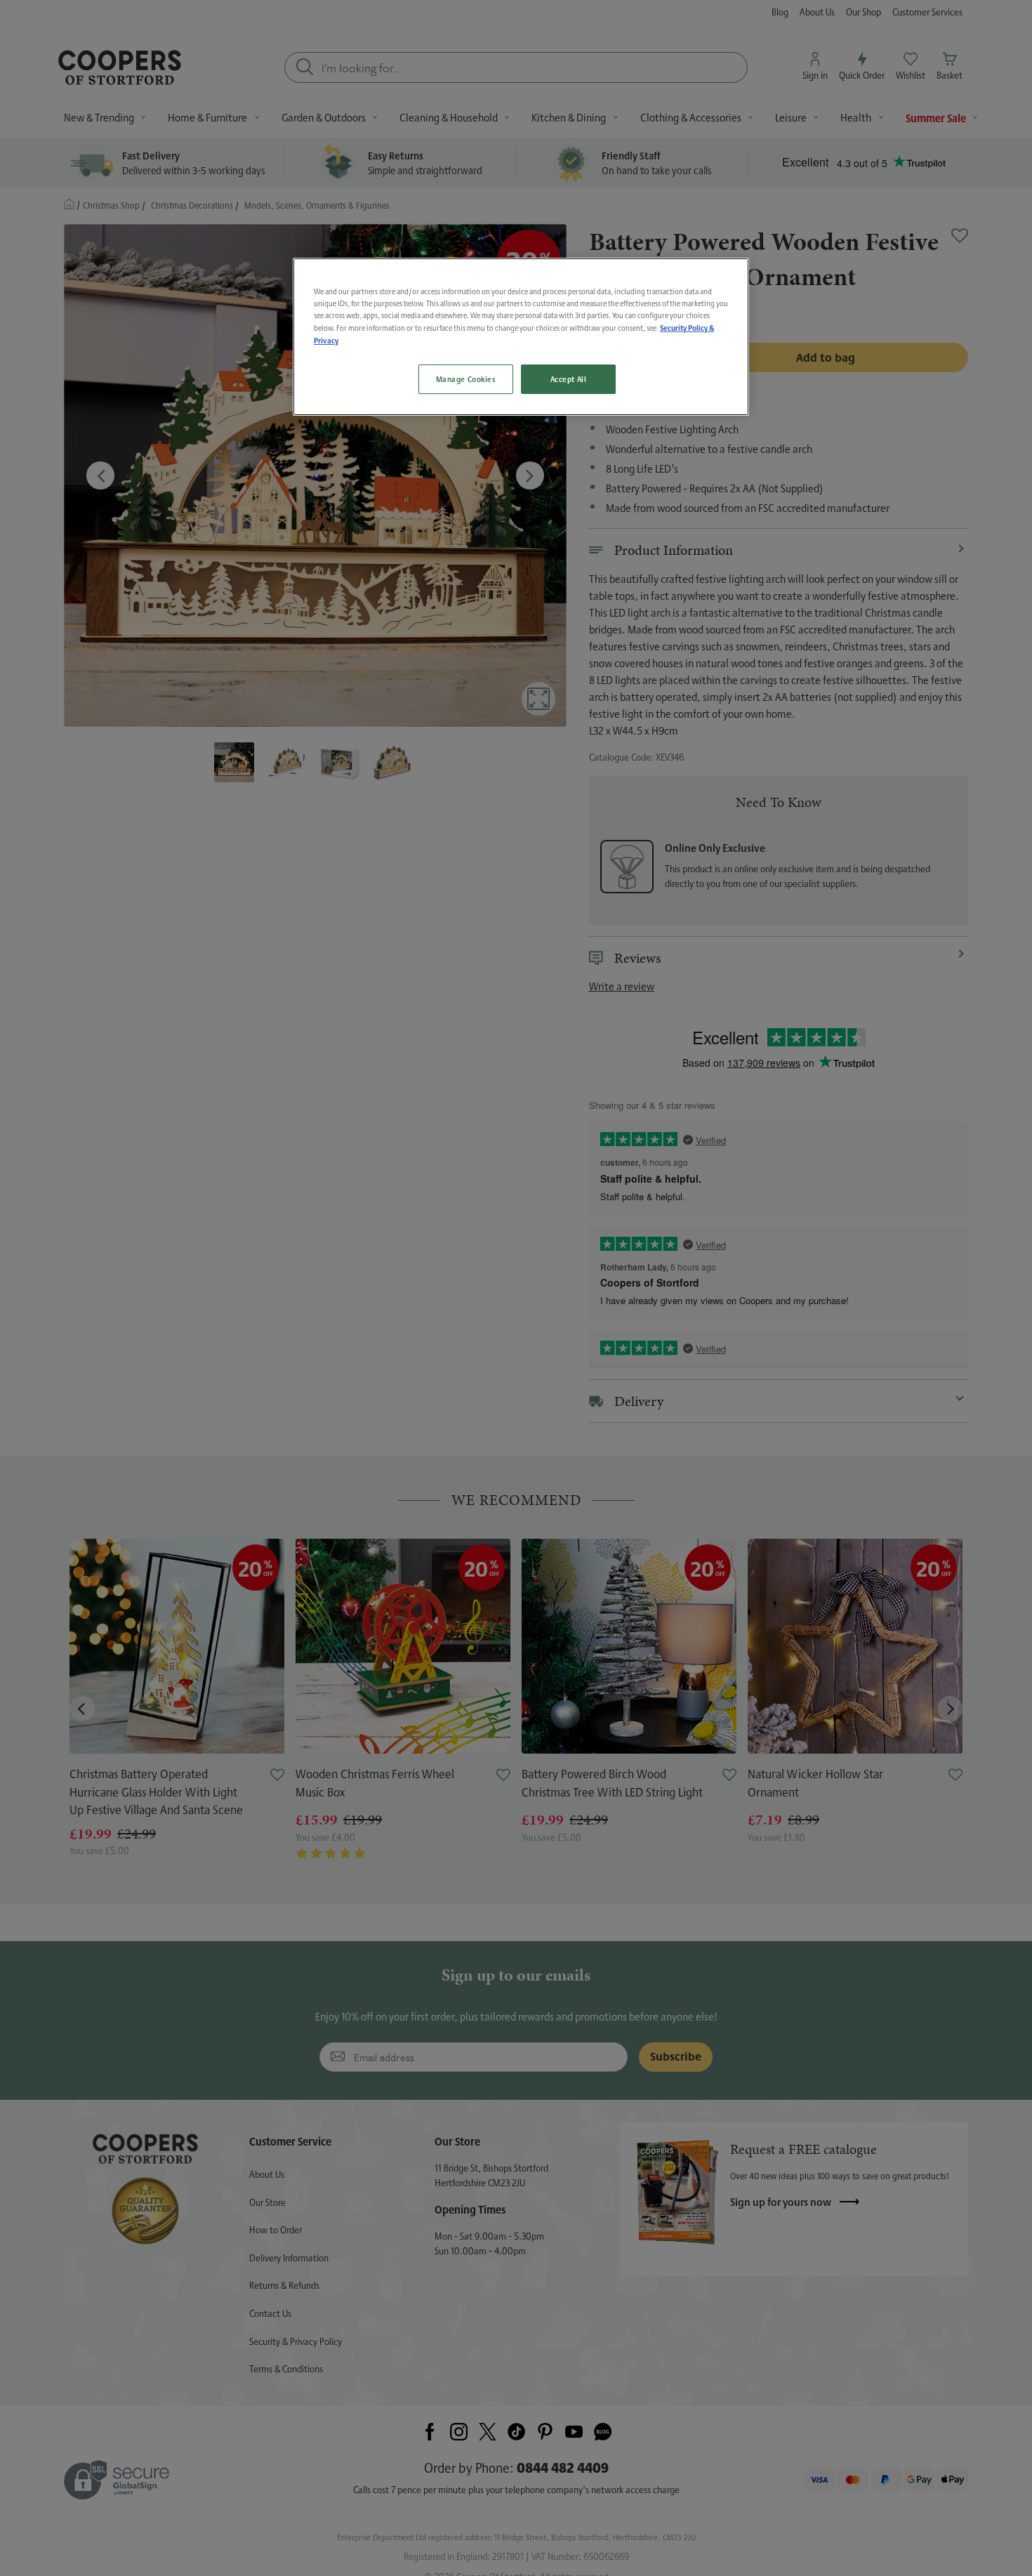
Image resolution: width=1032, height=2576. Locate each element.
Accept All (569, 379)
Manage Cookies (466, 379)
